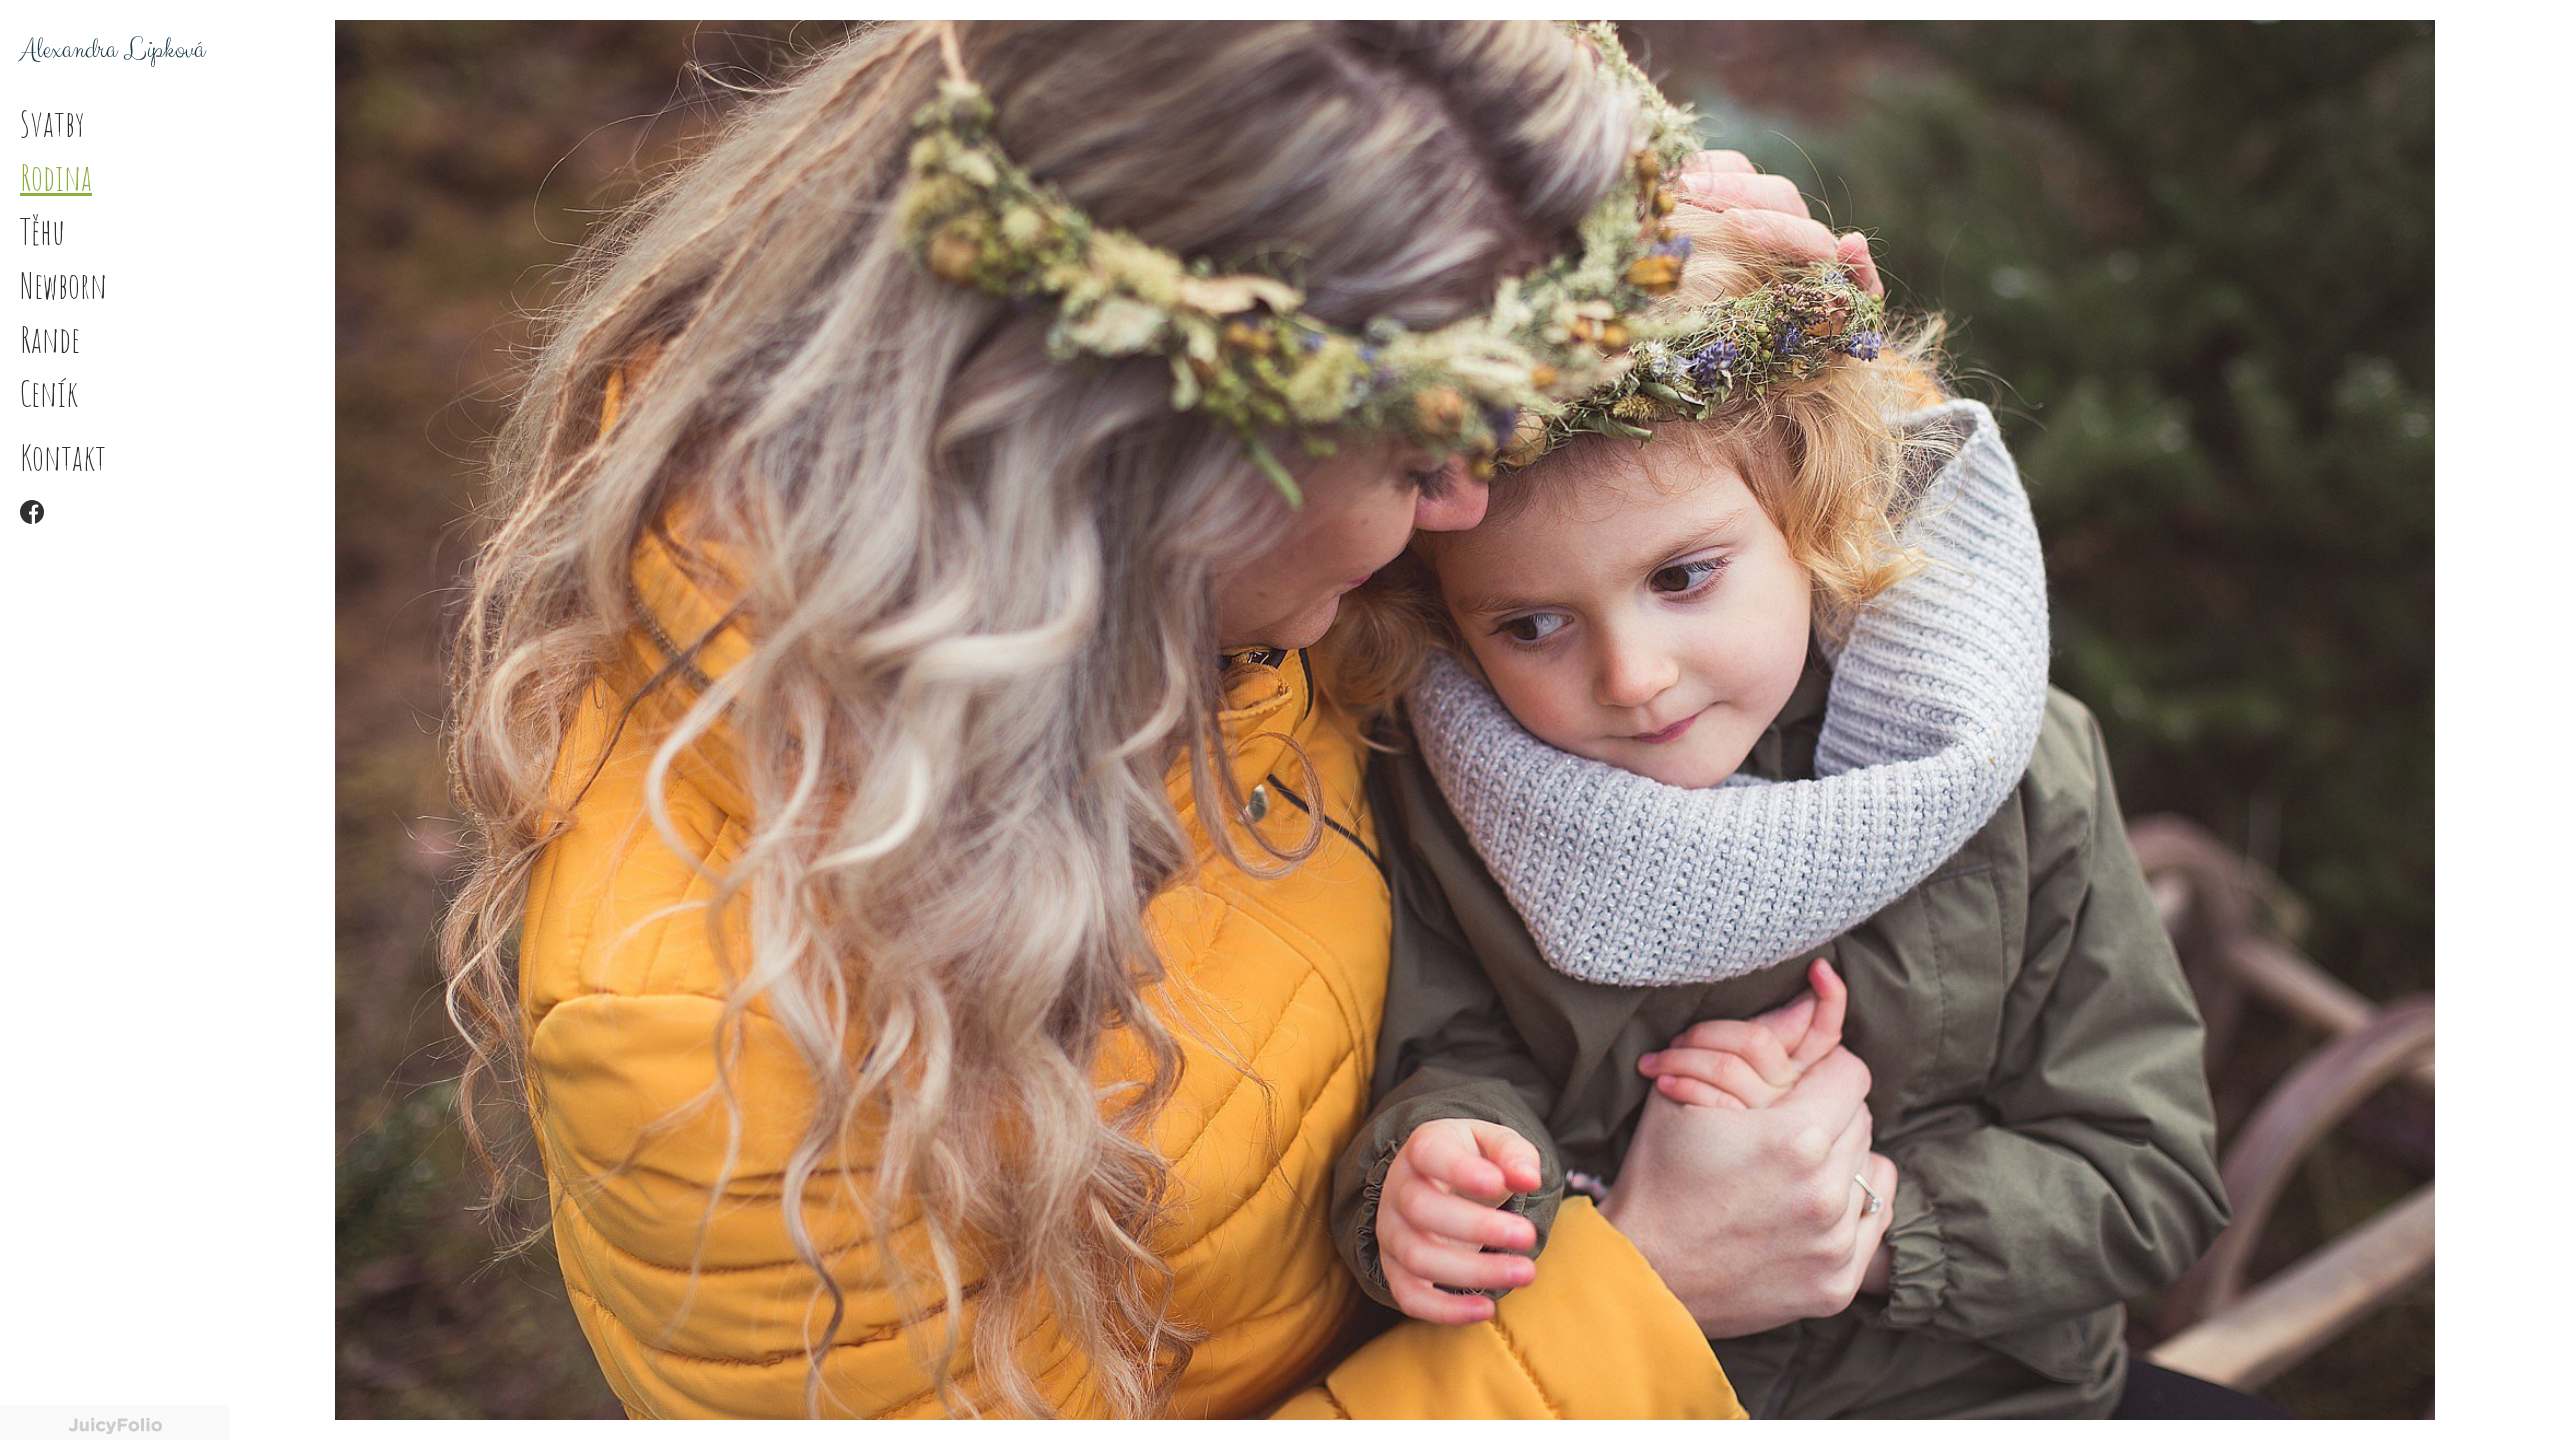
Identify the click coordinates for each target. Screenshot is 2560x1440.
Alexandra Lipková (112, 50)
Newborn (63, 285)
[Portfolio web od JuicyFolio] (115, 1426)
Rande (50, 339)
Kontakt (63, 457)
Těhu (42, 231)
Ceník (49, 393)
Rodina (56, 177)
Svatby (52, 123)
